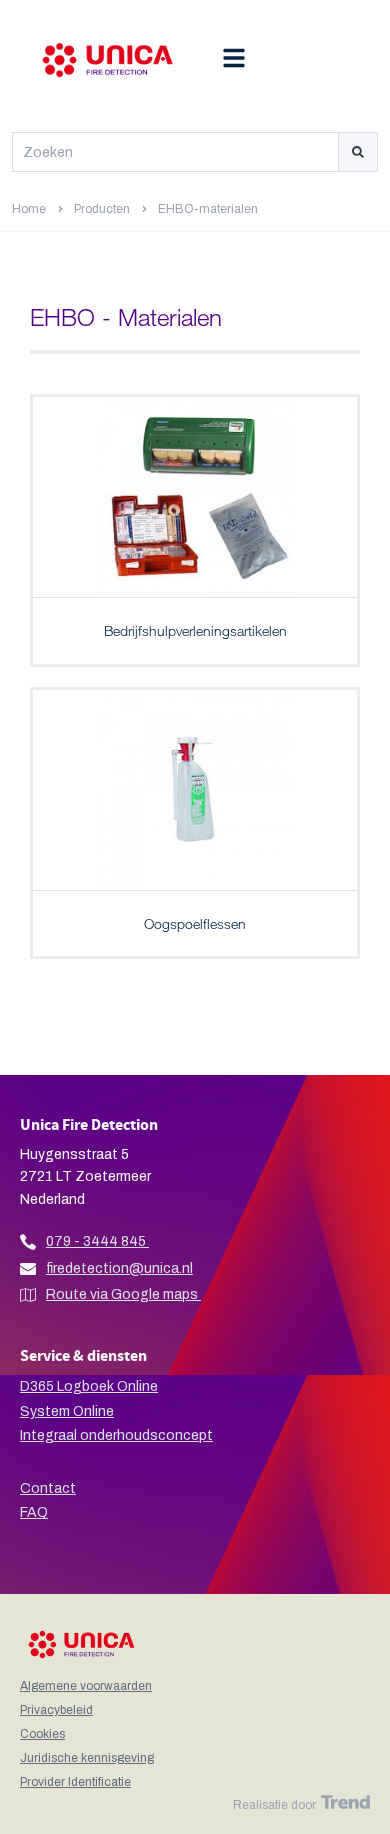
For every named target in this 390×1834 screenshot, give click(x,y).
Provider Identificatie (75, 1782)
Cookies (42, 1734)
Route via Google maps (123, 1294)
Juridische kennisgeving (87, 1758)
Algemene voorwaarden (86, 1686)
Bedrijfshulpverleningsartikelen (195, 630)
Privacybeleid (56, 1710)
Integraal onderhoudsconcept (116, 1435)
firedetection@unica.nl (119, 1268)
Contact (48, 1488)
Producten (102, 209)
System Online (67, 1411)
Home (29, 209)
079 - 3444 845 (96, 1241)
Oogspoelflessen (195, 923)
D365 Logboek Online (89, 1386)
